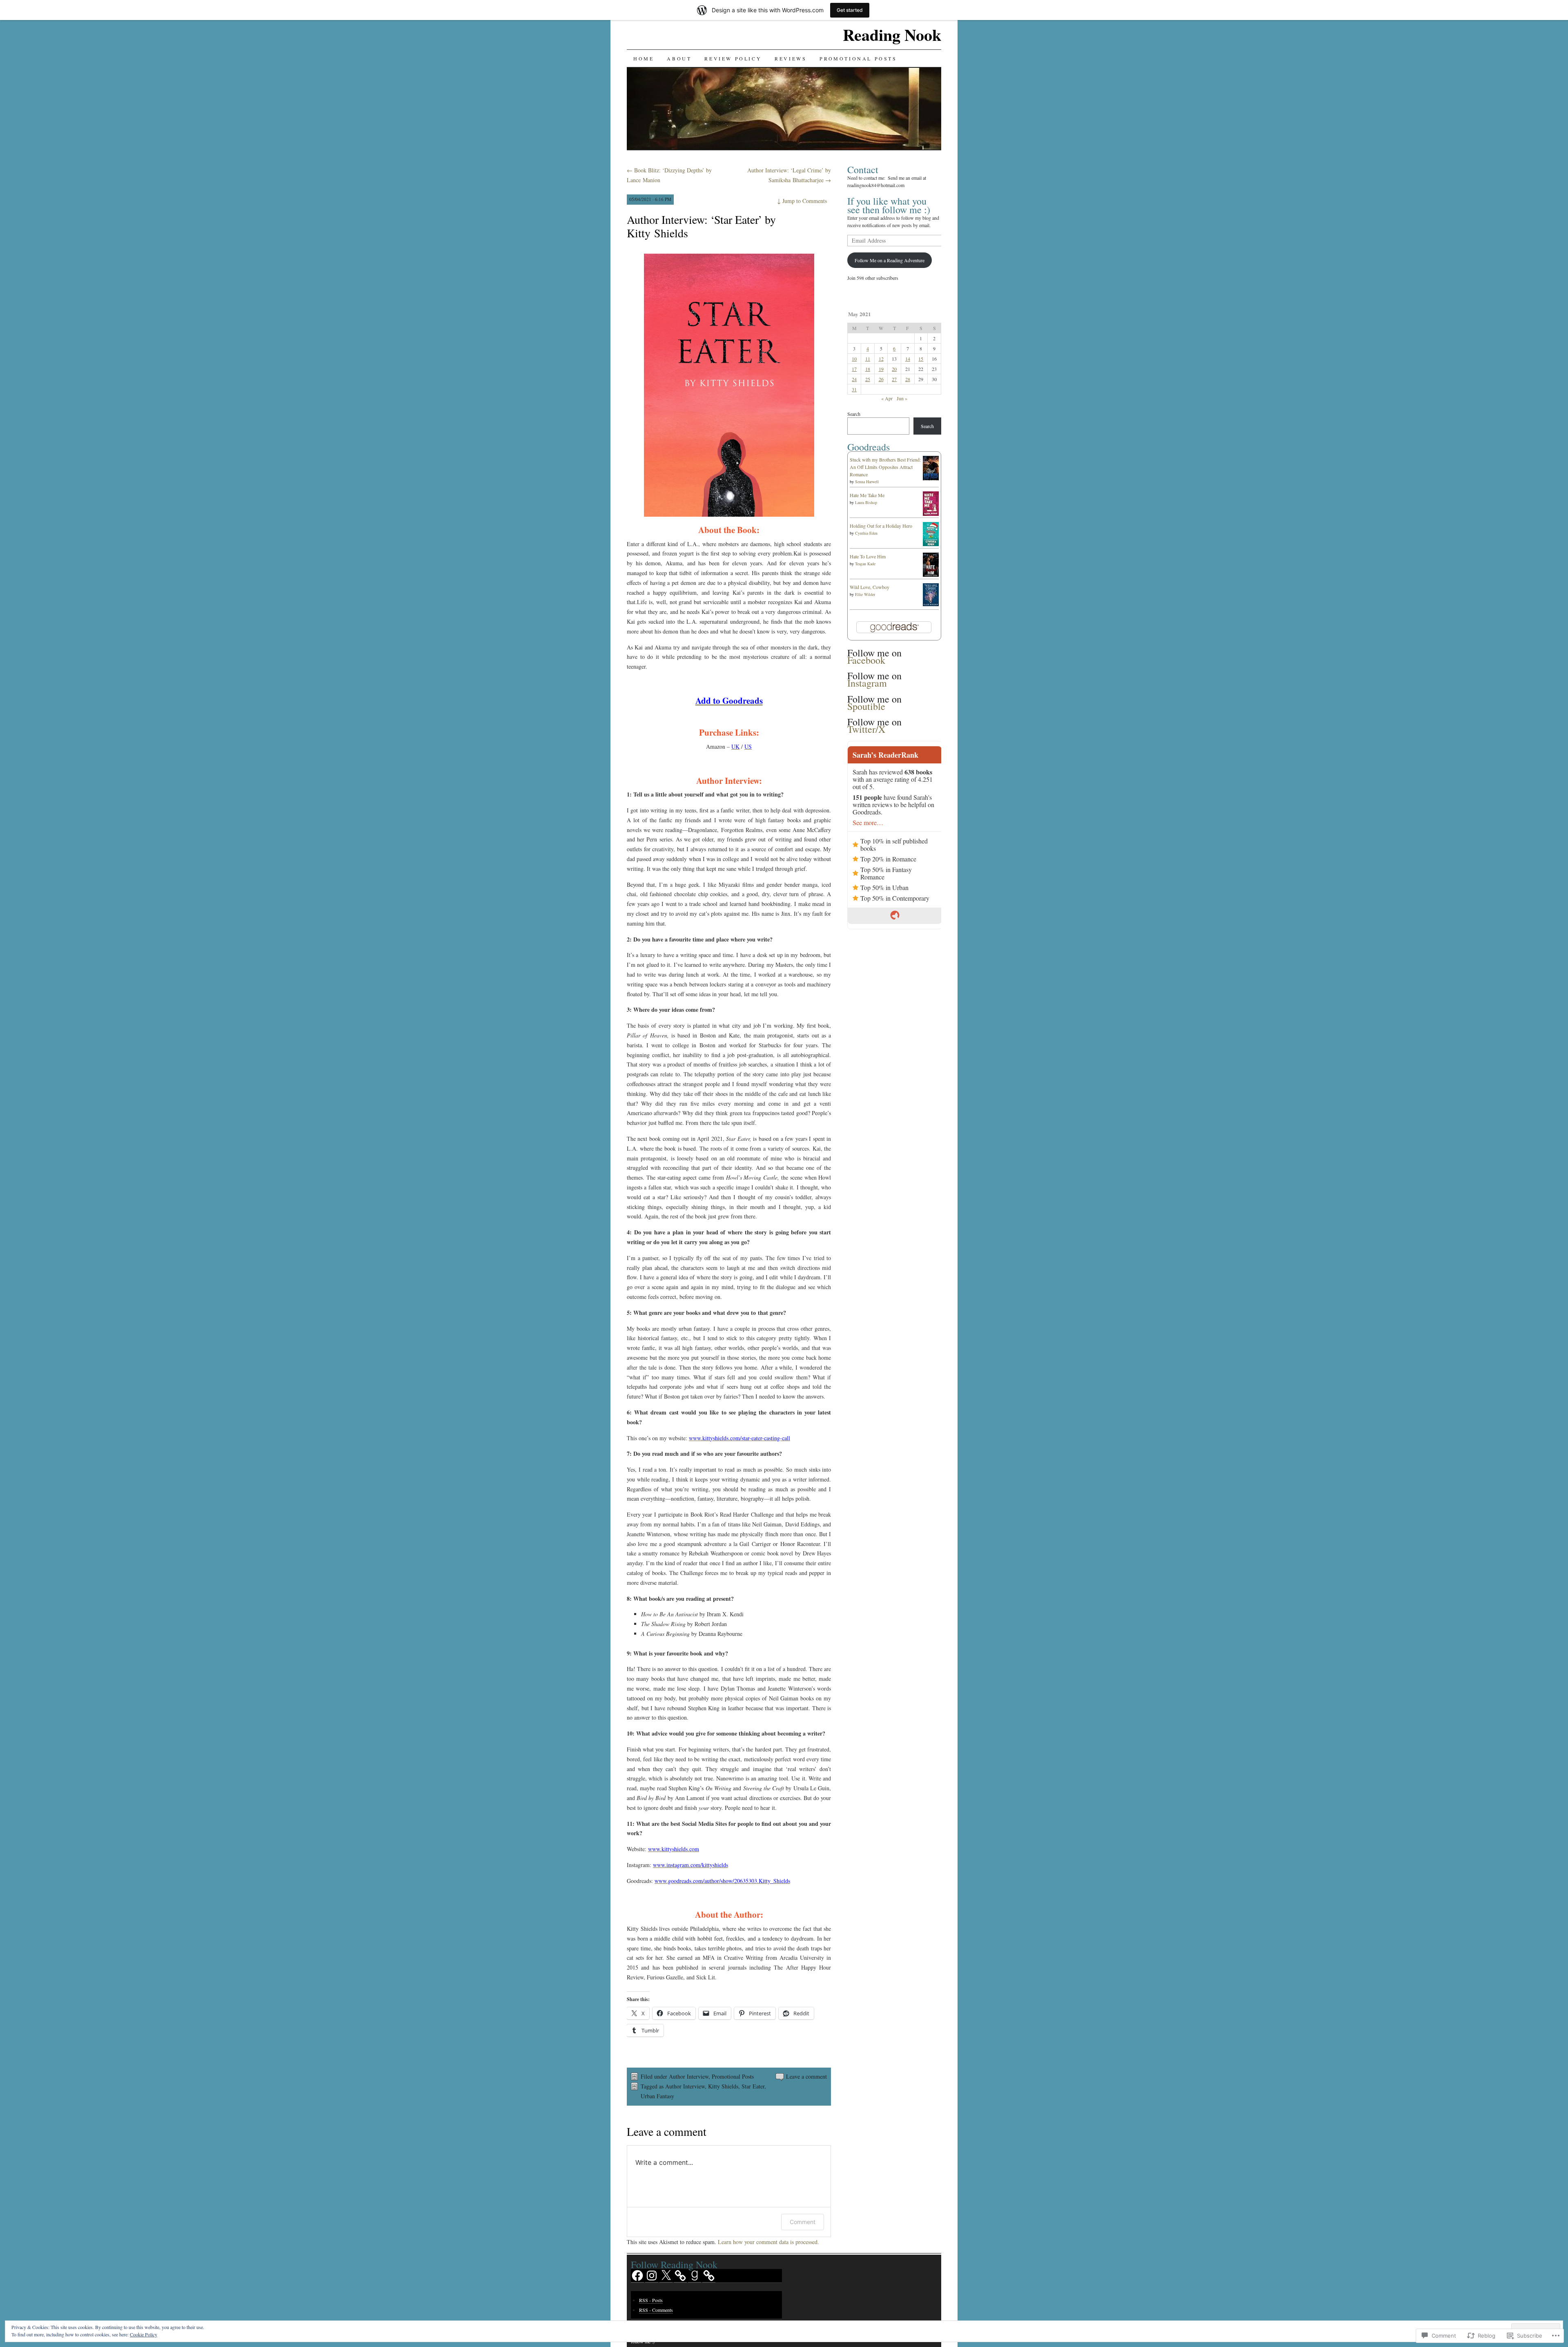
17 (854, 369)
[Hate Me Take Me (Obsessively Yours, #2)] (931, 514)
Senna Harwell (867, 482)
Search (854, 414)
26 (881, 379)
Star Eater (753, 2086)
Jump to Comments (802, 201)
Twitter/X (866, 729)
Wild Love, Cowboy (870, 587)
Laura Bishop (866, 502)
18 (868, 369)
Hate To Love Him (868, 556)
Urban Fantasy (657, 2096)
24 (854, 379)
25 (868, 379)
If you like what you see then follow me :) (889, 205)
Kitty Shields (723, 2086)
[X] (666, 2276)
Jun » (902, 398)
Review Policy (733, 58)
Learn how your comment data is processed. (768, 2242)
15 (921, 359)
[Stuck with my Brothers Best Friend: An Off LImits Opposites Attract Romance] (931, 480)
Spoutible (866, 706)
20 (894, 369)
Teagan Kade (865, 564)
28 (908, 379)
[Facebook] (637, 2276)
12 (881, 359)
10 (854, 359)
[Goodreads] (695, 2276)
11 (868, 359)
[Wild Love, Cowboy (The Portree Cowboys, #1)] (931, 604)
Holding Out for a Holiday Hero (881, 526)
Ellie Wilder (865, 594)
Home (644, 58)
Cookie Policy (144, 2334)
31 (854, 389)
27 (894, 379)
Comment (803, 2222)
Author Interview (689, 2076)
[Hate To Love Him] (931, 575)
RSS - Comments (656, 2310)
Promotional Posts (858, 58)
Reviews (791, 58)
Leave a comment (806, 2076)
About (679, 58)
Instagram (867, 683)
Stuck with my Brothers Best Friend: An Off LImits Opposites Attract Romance (885, 467)
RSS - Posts (651, 2300)
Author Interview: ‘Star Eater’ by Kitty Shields (701, 226)
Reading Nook (892, 35)
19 (881, 369)
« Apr (887, 398)
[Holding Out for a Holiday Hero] (931, 544)
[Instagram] (652, 2276)
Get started (850, 10)
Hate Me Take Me (867, 495)
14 (908, 359)
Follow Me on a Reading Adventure (890, 260)
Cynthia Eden (866, 533)
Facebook (866, 660)
